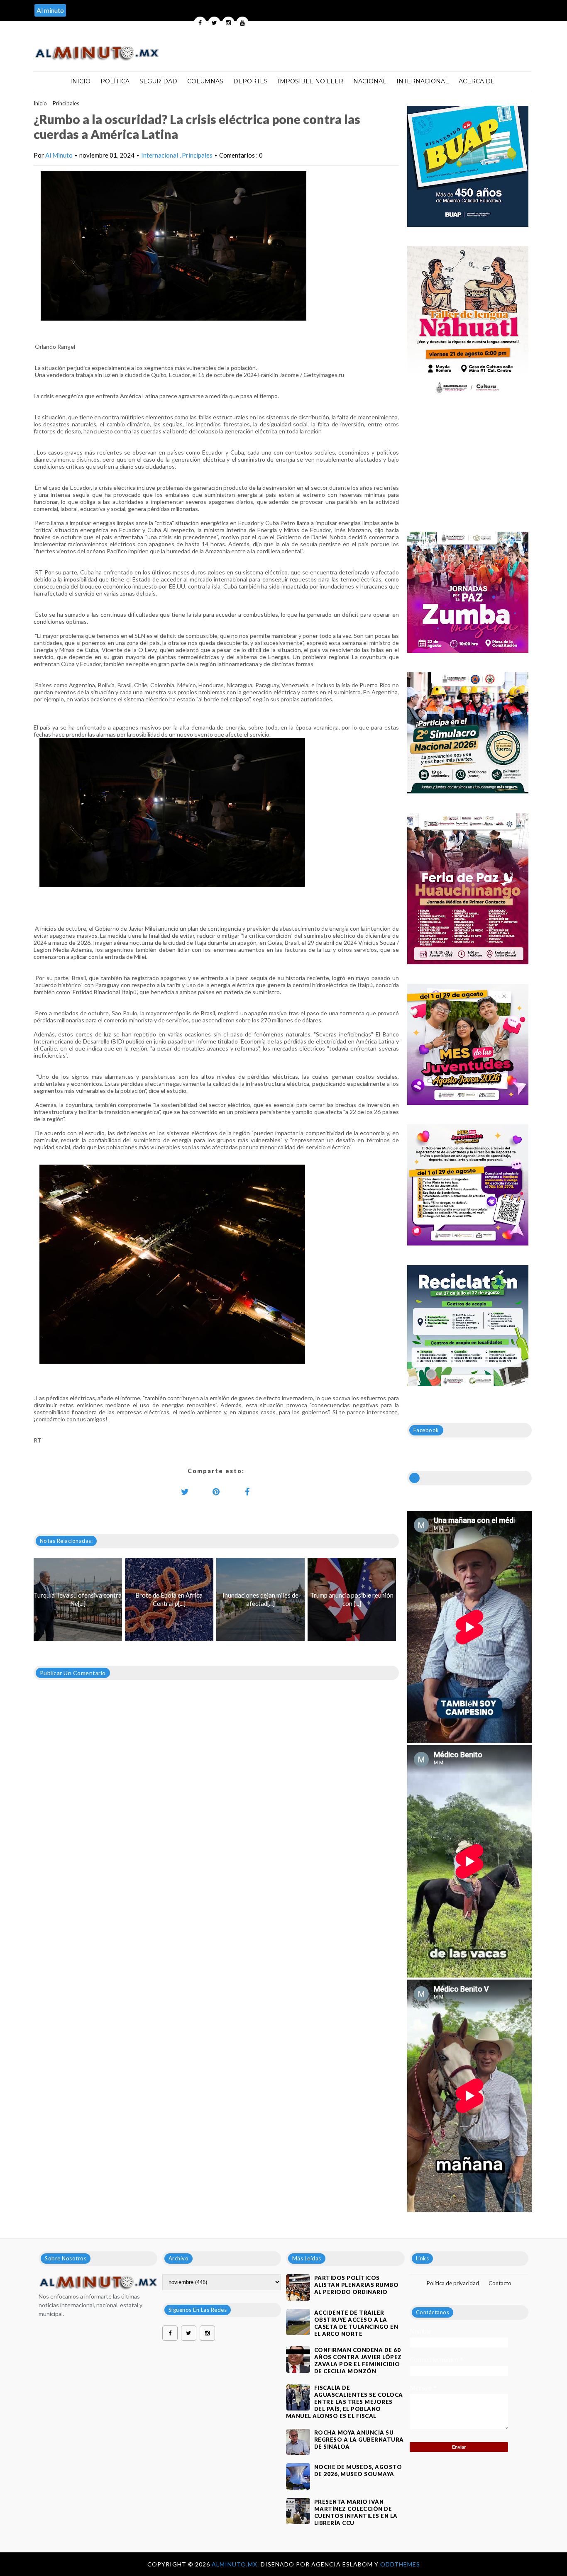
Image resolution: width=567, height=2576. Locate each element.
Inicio (80, 81)
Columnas (205, 81)
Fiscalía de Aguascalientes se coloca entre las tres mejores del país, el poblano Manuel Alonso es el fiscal (345, 2402)
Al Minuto (59, 155)
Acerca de (477, 81)
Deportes (251, 81)
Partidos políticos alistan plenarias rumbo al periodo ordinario (357, 2285)
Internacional (423, 81)
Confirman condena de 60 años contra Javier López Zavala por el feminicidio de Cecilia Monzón (358, 2361)
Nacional (370, 81)
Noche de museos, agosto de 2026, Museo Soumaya (358, 2470)
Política (115, 81)
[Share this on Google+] (216, 1491)
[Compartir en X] (185, 1491)
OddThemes (400, 2564)
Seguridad (158, 81)
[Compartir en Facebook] (247, 1491)
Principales (66, 103)
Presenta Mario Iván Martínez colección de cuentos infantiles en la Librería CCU (356, 2512)
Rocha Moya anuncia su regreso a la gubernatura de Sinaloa (359, 2440)
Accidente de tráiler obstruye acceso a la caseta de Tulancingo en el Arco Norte (356, 2323)
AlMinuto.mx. (236, 2564)
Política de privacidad (453, 2283)
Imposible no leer (310, 81)
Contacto (500, 2283)
